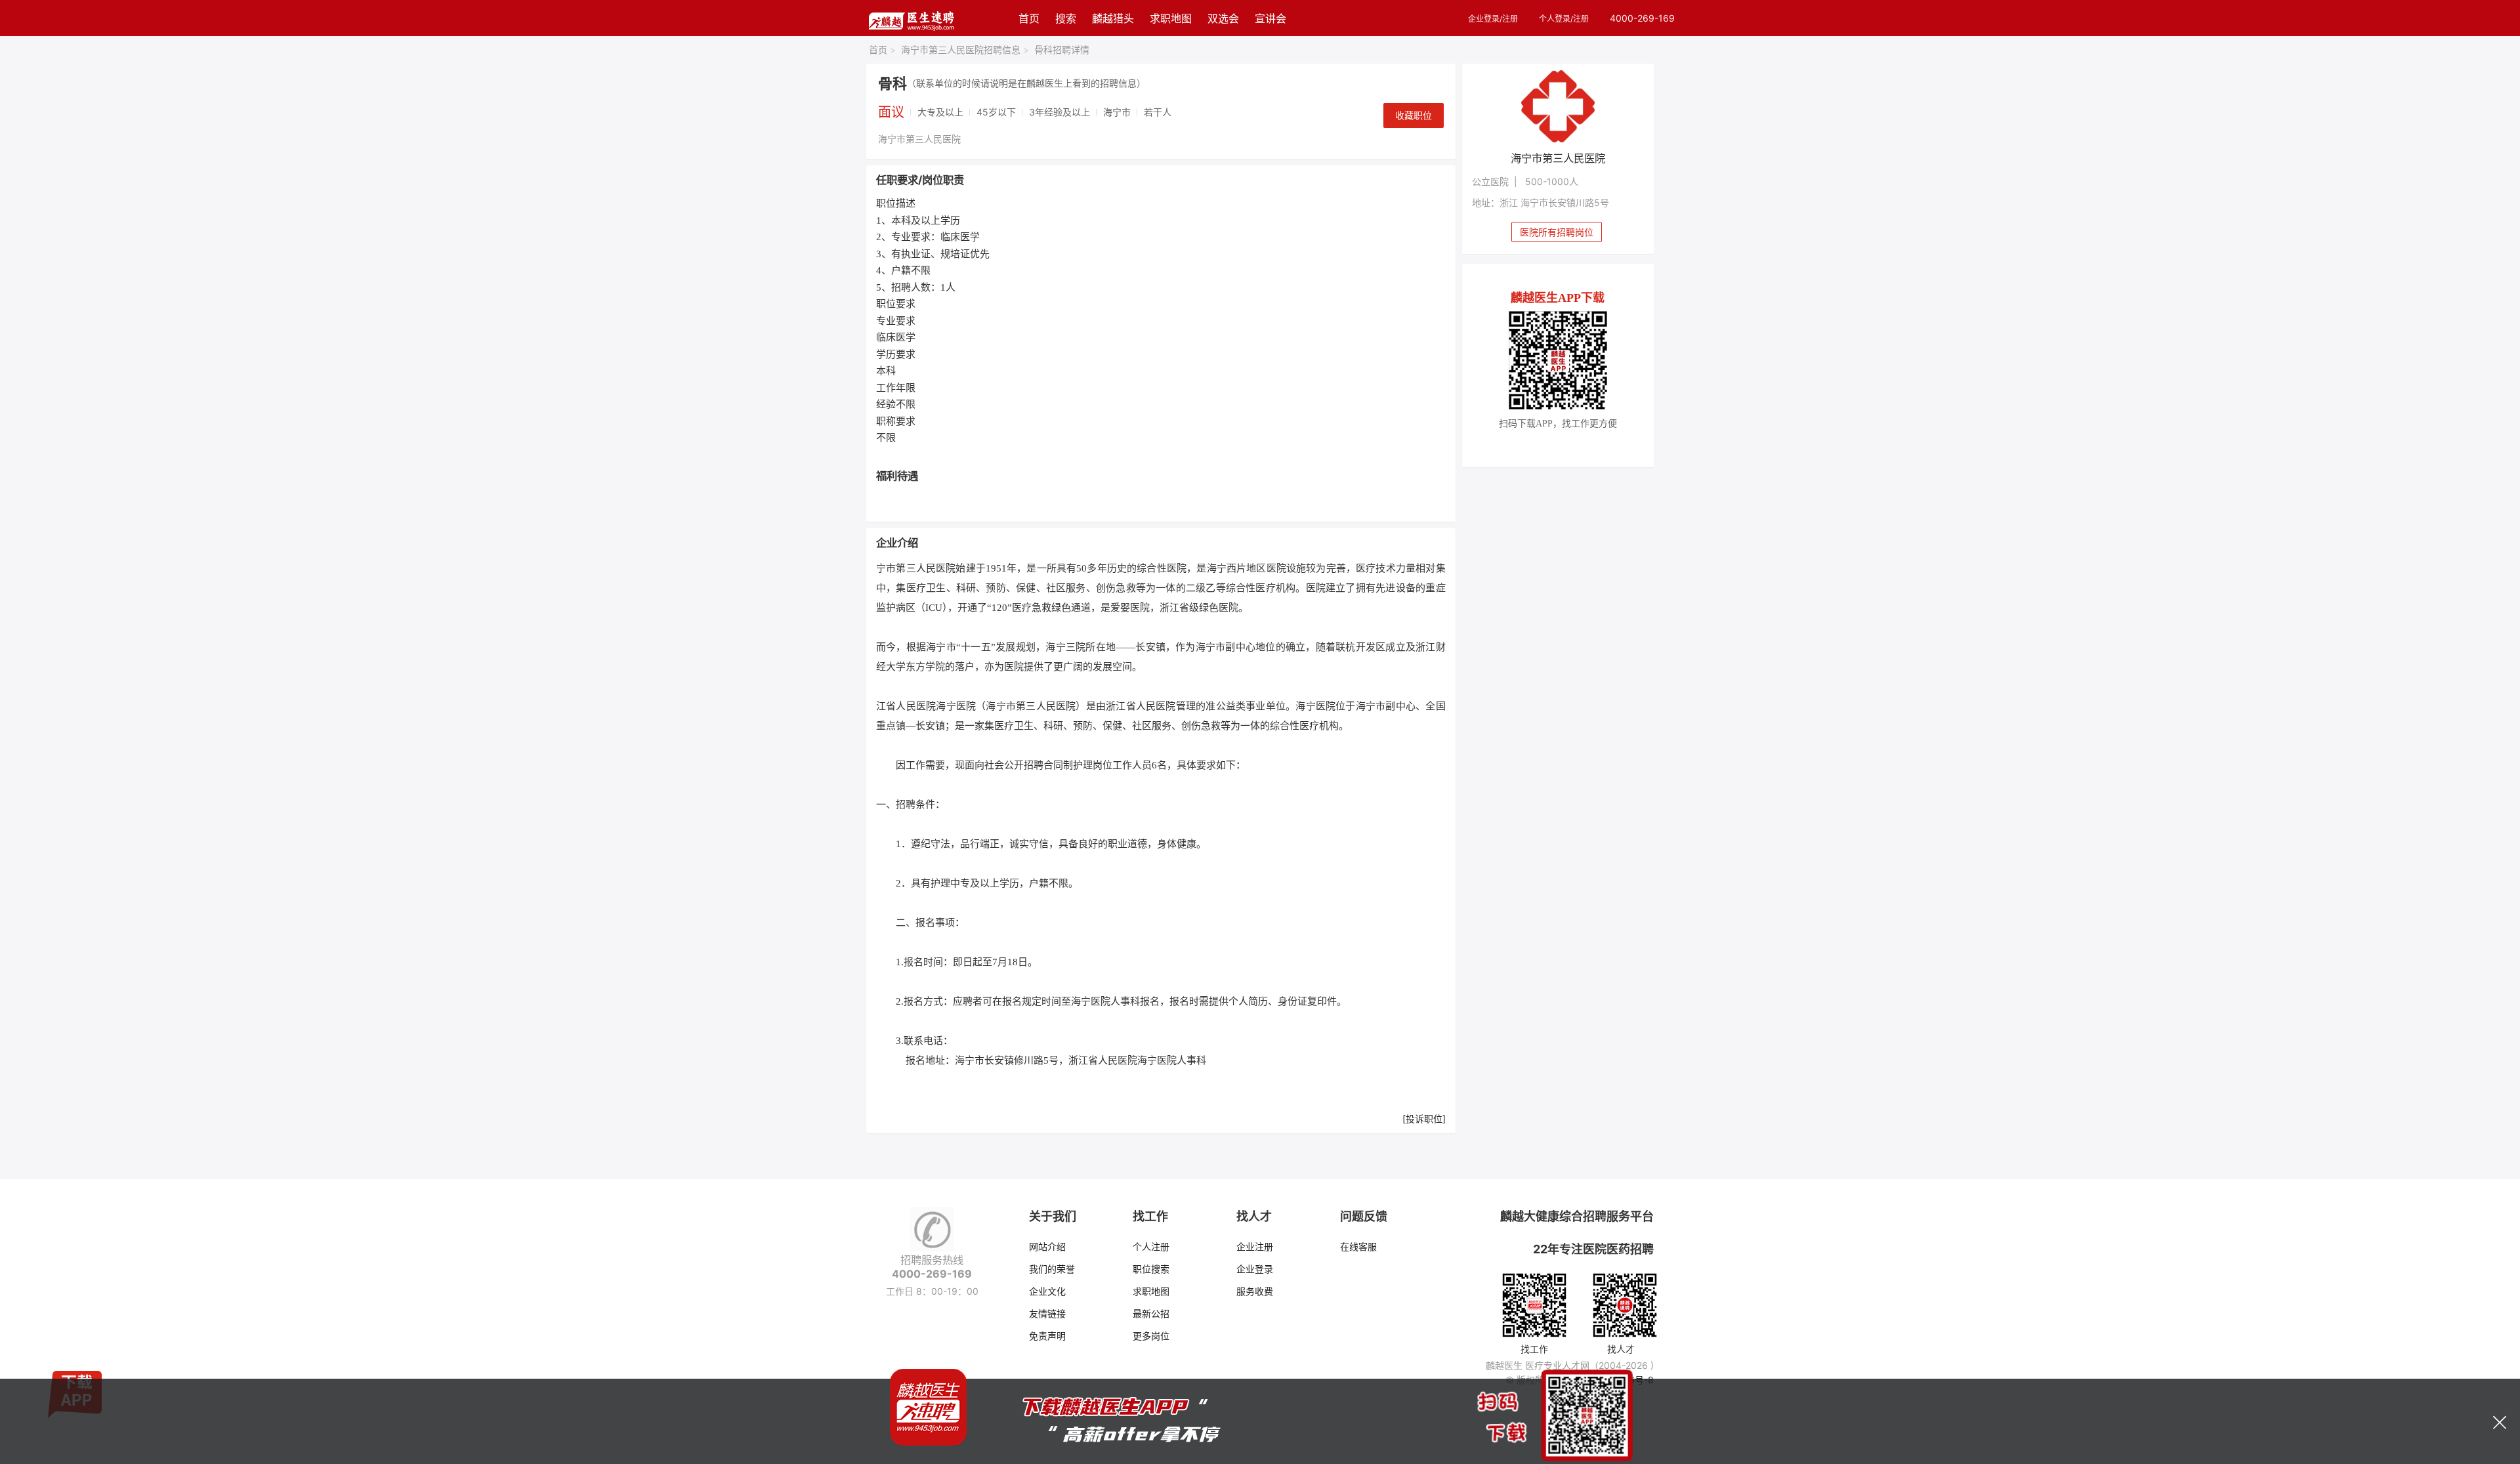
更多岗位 (1151, 1336)
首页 (1029, 18)
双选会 (1223, 18)
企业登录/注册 (1493, 19)
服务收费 (1255, 1291)
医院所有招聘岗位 (1557, 232)
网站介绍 (1047, 1246)
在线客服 (1358, 1246)
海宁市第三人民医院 (919, 139)
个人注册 (1151, 1246)
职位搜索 (1151, 1269)
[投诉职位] (1424, 1119)
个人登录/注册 (1564, 19)
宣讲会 (1270, 18)
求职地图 (1171, 18)
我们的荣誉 (1052, 1269)
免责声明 (1047, 1336)
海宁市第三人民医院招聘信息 (965, 50)
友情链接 (1047, 1313)
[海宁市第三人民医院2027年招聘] (1558, 106)
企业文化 (1047, 1291)
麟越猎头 (1113, 18)
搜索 (1066, 18)
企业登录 (1255, 1269)
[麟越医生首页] (911, 18)
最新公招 (1151, 1313)
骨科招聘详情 (1062, 50)
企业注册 (1255, 1246)
